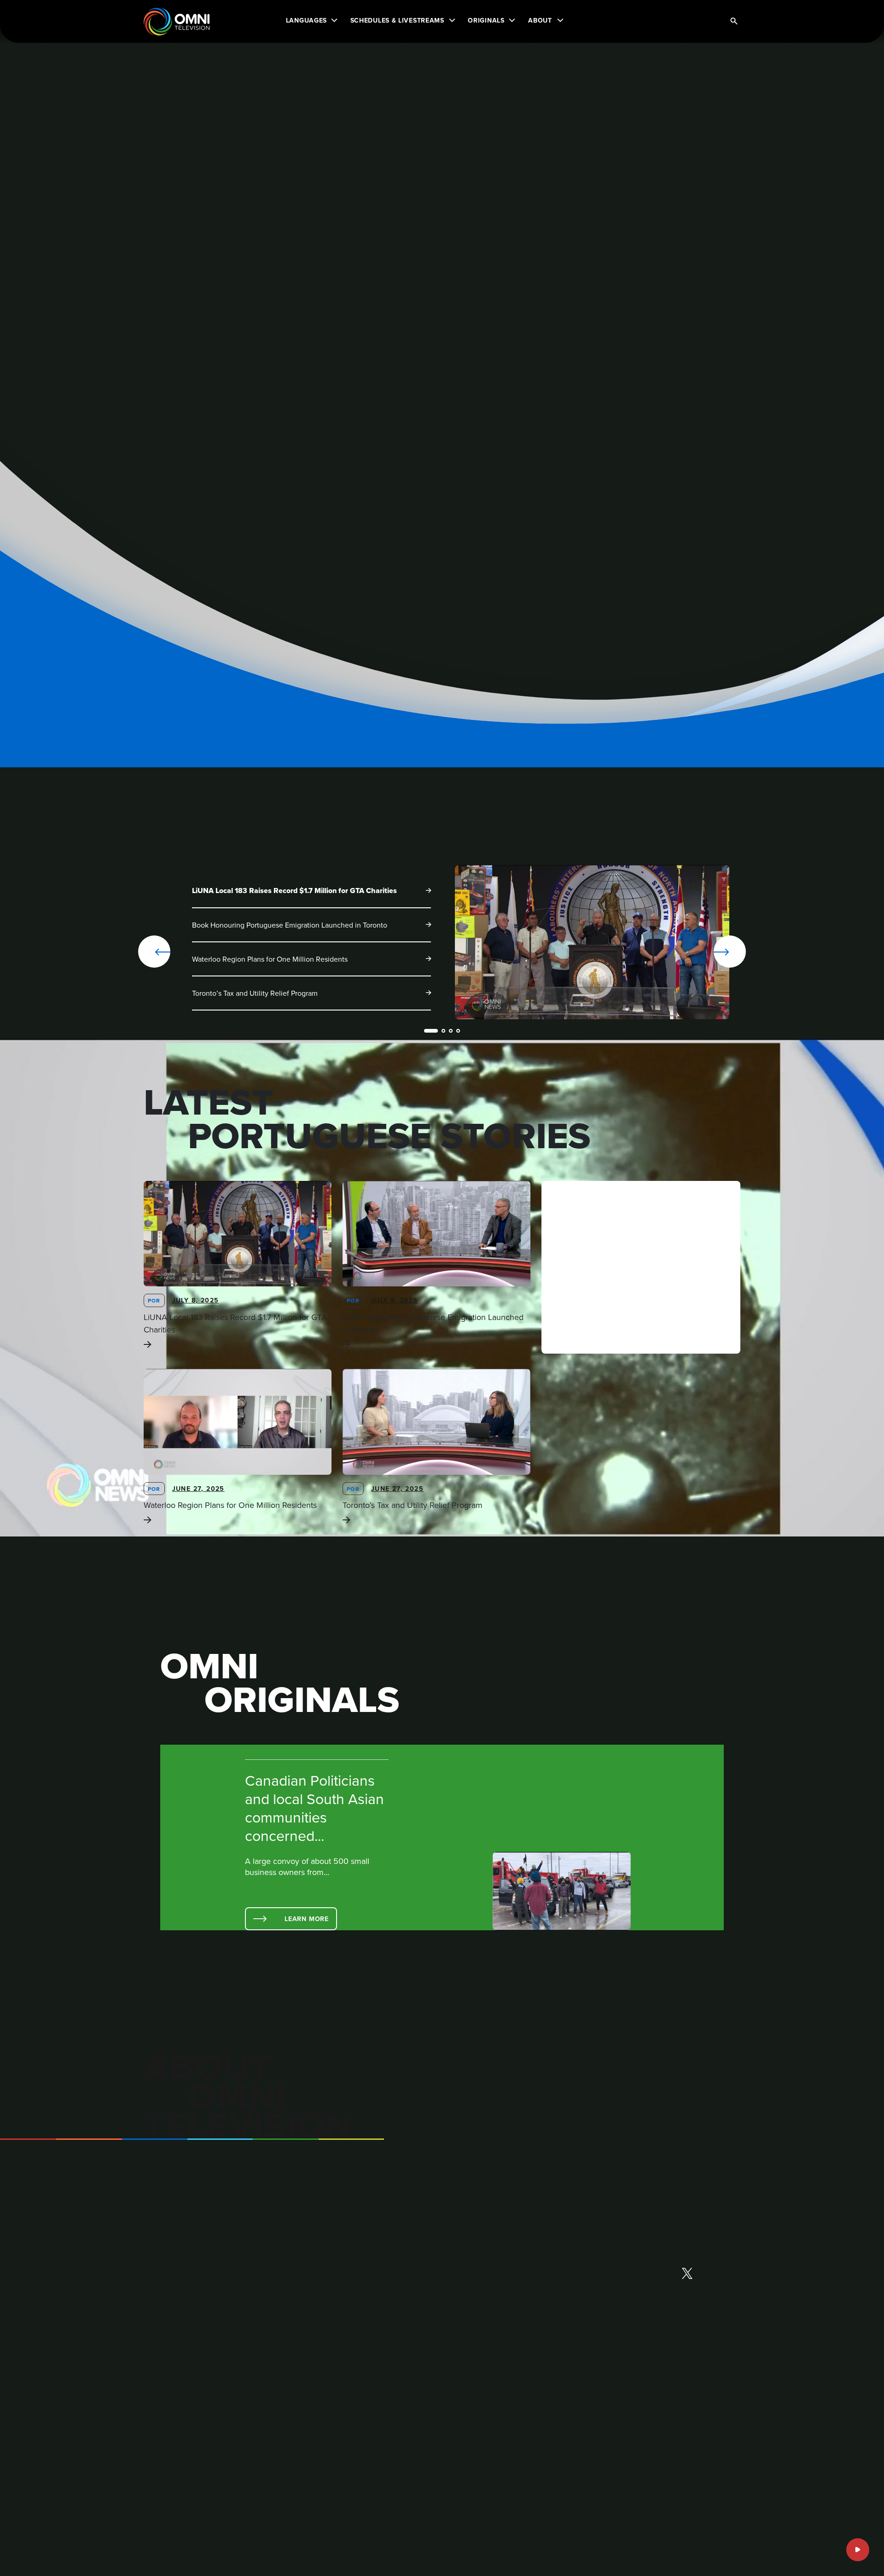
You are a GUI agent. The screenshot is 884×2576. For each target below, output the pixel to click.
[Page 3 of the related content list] (451, 1031)
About (540, 20)
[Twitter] (687, 2274)
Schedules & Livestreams (397, 20)
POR (154, 1300)
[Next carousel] (700, 952)
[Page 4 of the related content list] (458, 1031)
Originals (486, 20)
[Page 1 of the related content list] (431, 1031)
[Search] (734, 22)
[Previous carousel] (154, 952)
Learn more (307, 1919)
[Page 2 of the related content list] (443, 1031)
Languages (306, 20)
